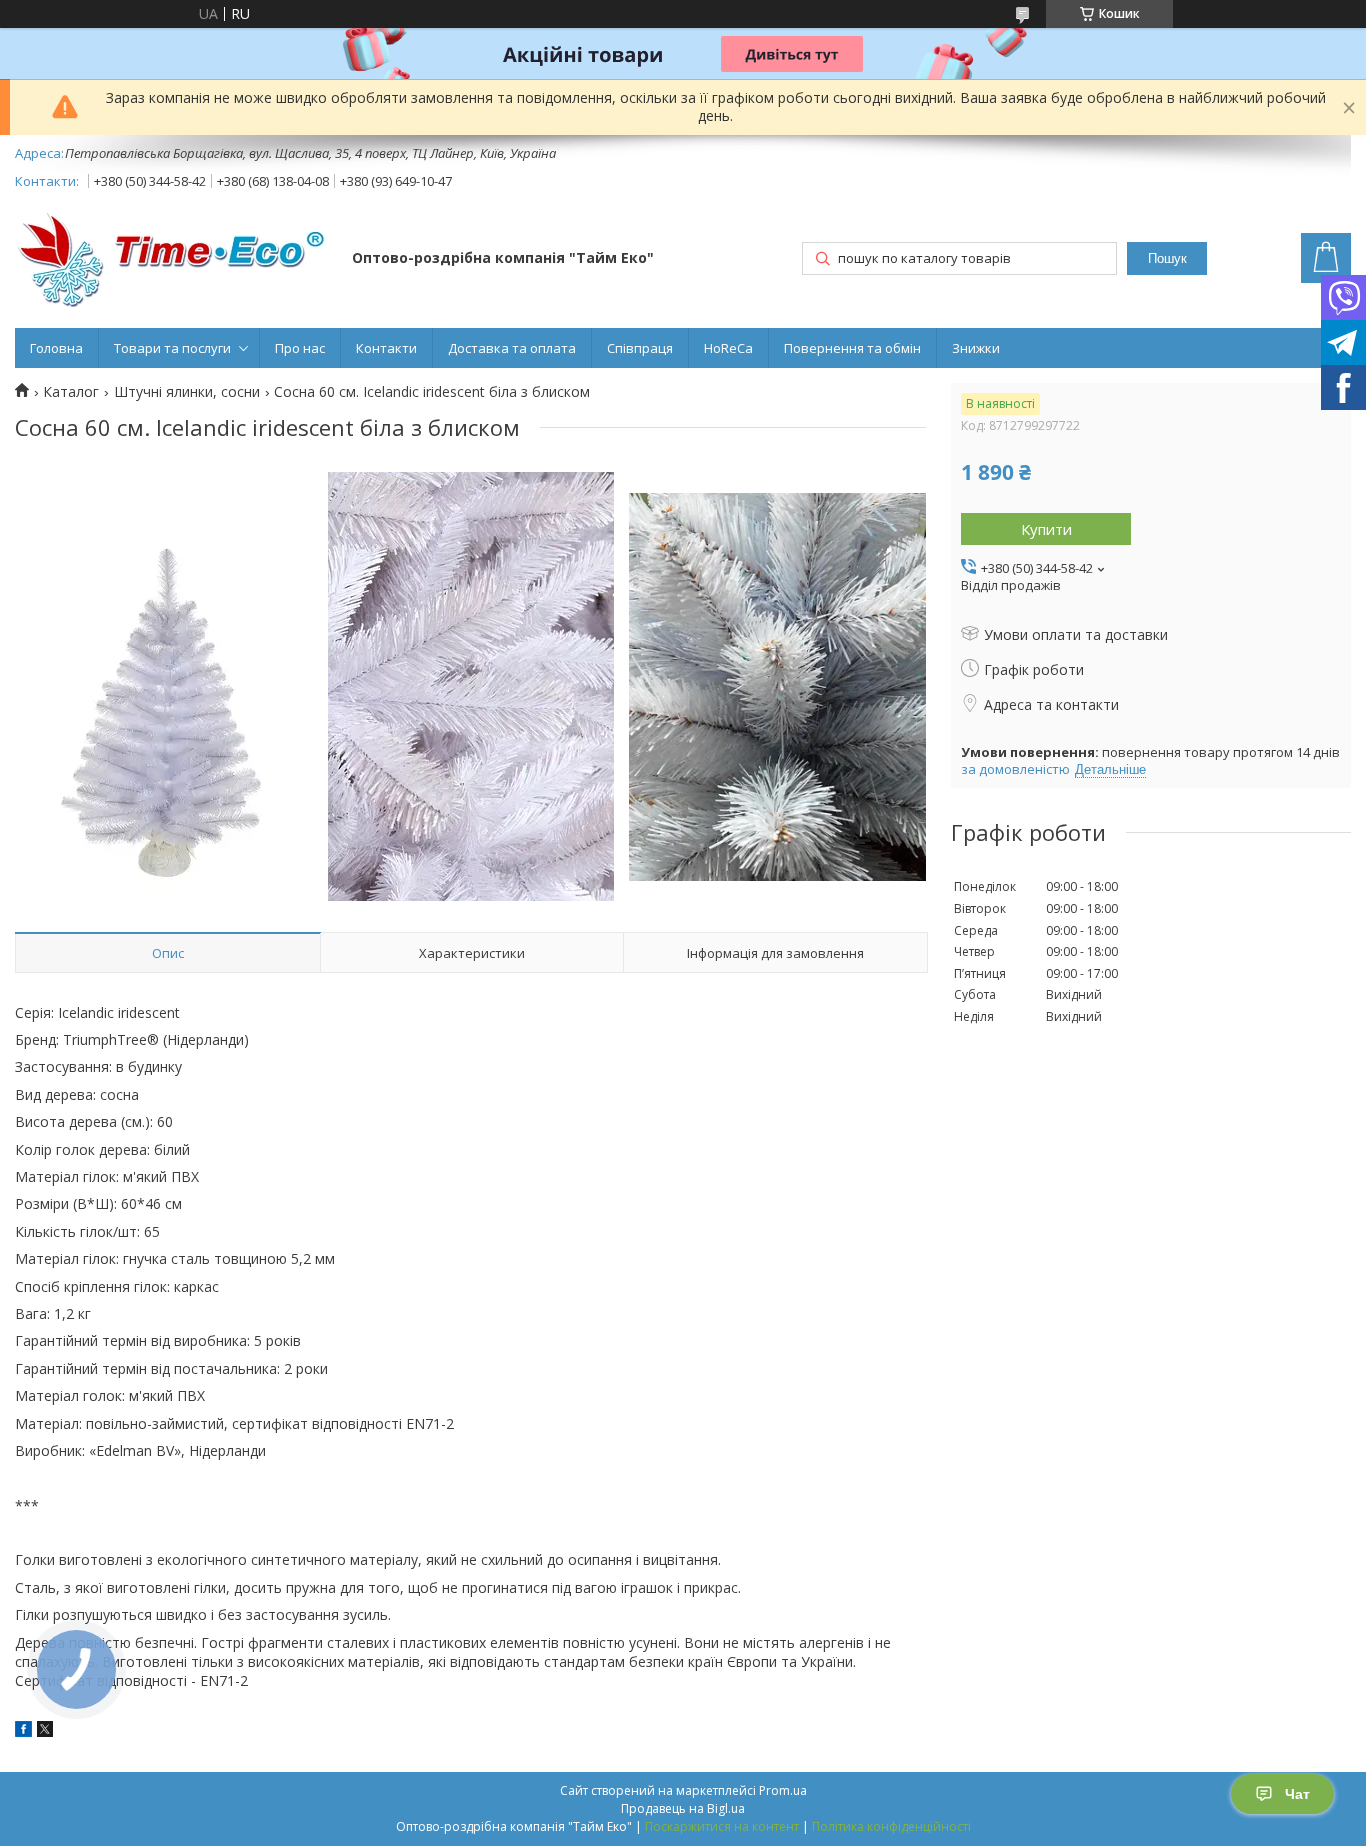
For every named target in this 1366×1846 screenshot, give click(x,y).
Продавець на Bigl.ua (683, 1808)
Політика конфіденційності (891, 1826)
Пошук (1167, 258)
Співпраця (640, 348)
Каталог (71, 392)
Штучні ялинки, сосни (187, 392)
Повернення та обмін (852, 348)
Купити (1046, 529)
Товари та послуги (172, 348)
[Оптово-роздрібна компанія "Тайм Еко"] (174, 259)
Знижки (976, 348)
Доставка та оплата (512, 348)
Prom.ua (783, 1790)
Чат (1297, 1794)
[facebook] (23, 1731)
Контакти (386, 348)
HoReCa (728, 348)
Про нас (300, 348)
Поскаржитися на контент (722, 1826)
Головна (56, 348)
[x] (45, 1731)
